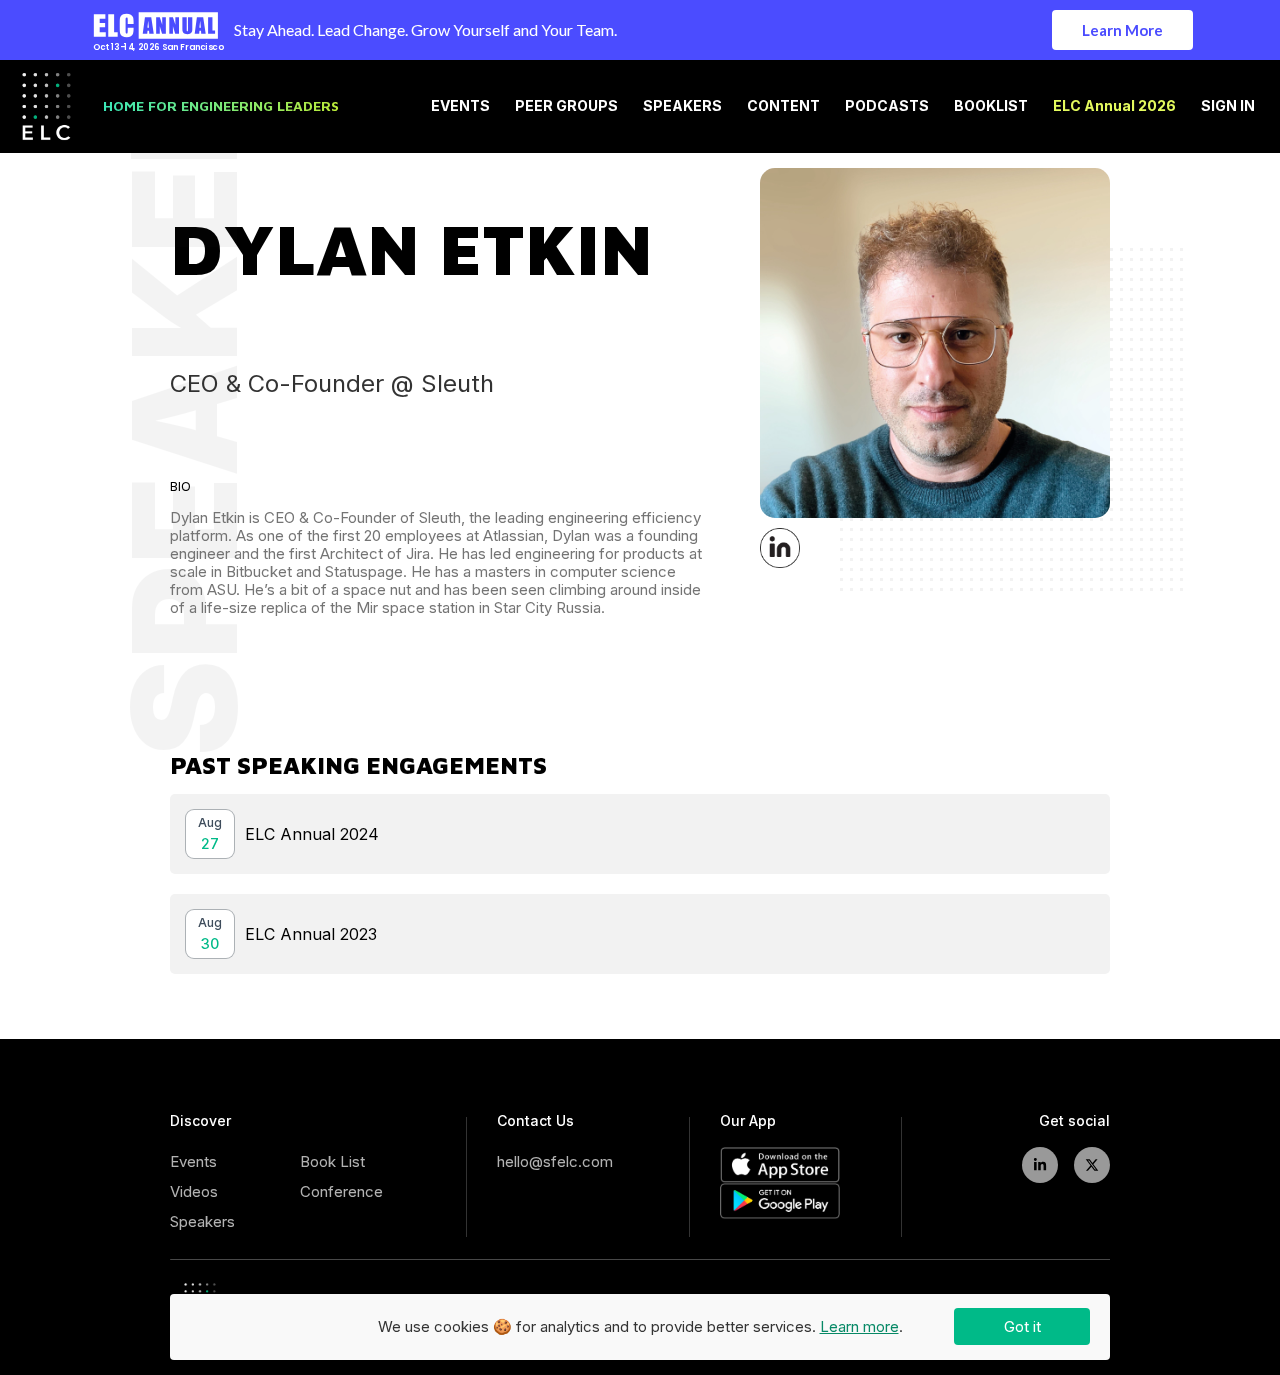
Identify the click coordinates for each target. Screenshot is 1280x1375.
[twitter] (1092, 1165)
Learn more (859, 1326)
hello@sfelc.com (555, 1161)
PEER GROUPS (566, 106)
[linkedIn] (1040, 1165)
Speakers (202, 1221)
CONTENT (783, 106)
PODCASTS (887, 106)
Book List (332, 1161)
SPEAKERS (682, 106)
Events (193, 1161)
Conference (341, 1191)
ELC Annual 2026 (1114, 106)
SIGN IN (1228, 106)
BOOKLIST (991, 106)
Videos (194, 1191)
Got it (1022, 1326)
